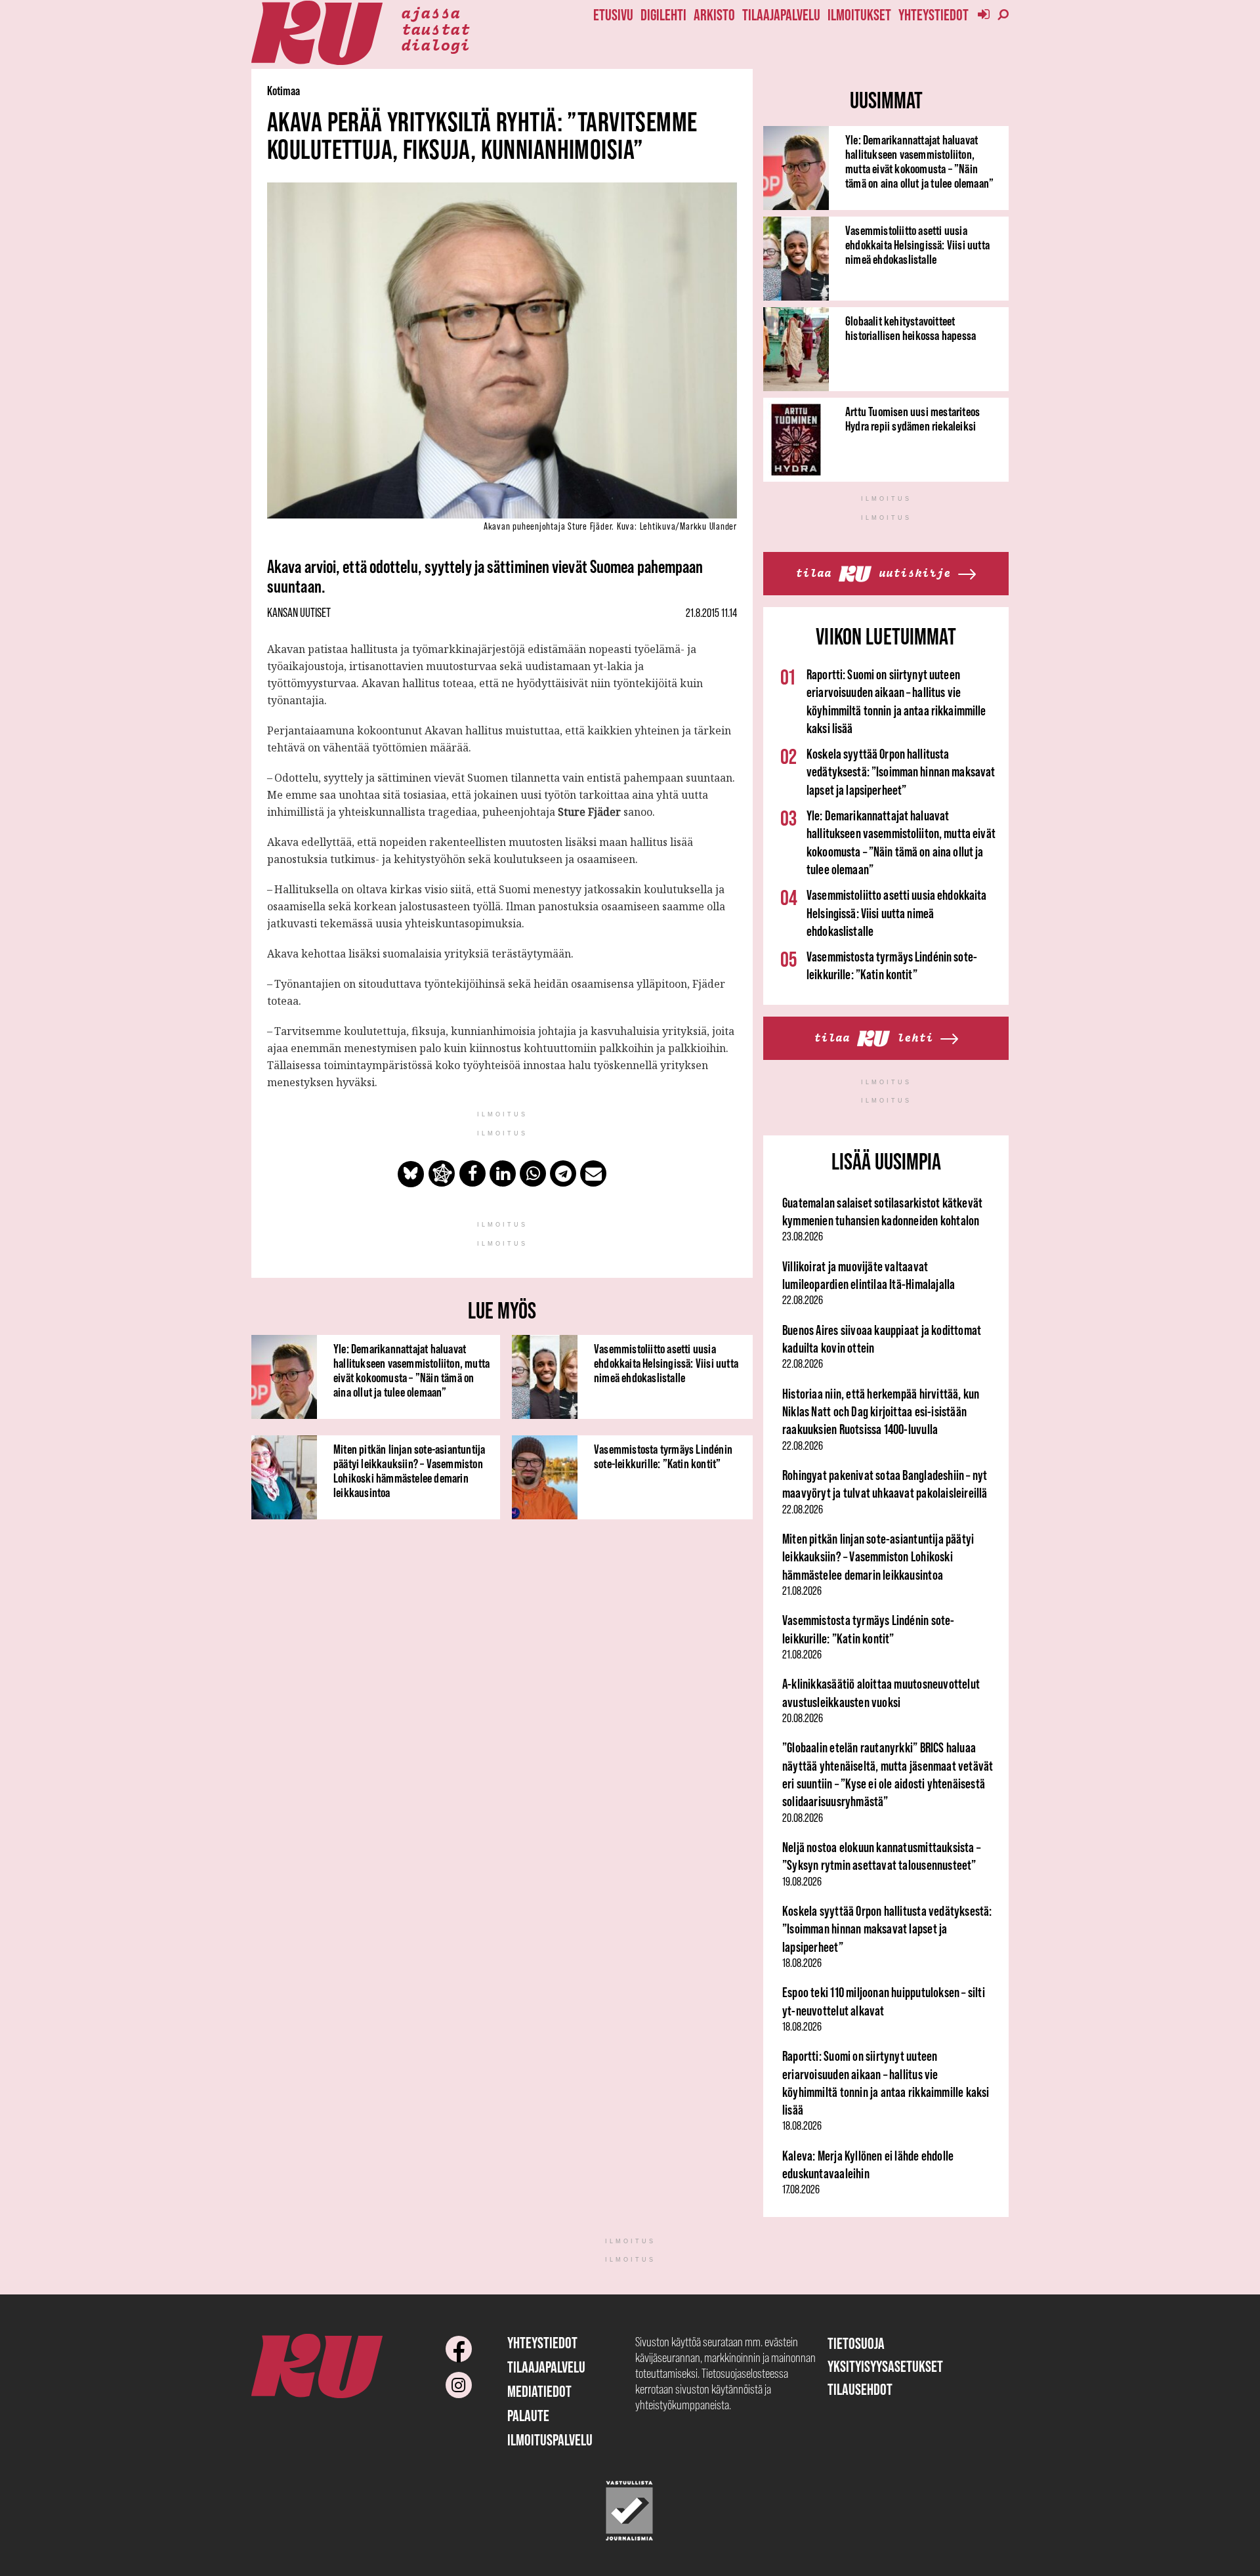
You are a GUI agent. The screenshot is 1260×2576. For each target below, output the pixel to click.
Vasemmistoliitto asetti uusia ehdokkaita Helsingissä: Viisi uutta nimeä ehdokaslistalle (666, 1363)
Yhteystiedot (934, 15)
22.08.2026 (803, 1300)
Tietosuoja (856, 2343)
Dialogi (435, 44)
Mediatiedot (539, 2391)
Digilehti (663, 15)
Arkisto (714, 15)
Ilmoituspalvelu (550, 2440)
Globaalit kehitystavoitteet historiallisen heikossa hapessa (911, 328)
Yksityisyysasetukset (885, 2366)
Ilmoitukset (859, 15)
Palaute (528, 2416)
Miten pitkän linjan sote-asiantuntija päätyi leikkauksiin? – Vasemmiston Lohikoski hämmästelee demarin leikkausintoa (409, 1471)
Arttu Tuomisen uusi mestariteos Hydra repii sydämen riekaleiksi (913, 419)
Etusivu (613, 15)
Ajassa (430, 12)
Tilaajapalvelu (781, 15)
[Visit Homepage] (317, 33)
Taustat (435, 28)
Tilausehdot (860, 2389)
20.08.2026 (803, 1718)
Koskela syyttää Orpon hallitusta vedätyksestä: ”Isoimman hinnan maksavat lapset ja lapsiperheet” (901, 772)
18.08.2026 (802, 1963)
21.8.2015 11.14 (711, 613)
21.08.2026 (802, 1591)
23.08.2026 (803, 1236)
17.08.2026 (801, 2189)
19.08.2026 (802, 1882)
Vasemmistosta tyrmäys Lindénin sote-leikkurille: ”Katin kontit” (663, 1456)
